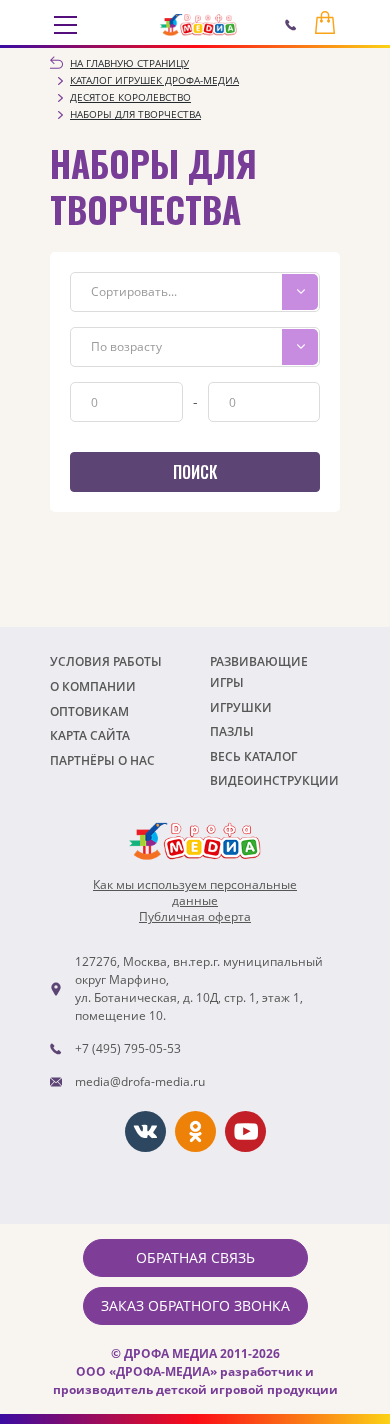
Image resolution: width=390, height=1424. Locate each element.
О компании (93, 686)
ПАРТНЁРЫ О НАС (102, 760)
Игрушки (241, 707)
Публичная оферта (195, 917)
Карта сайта (90, 735)
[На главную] (198, 25)
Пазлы (232, 731)
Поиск (195, 472)
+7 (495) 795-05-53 (128, 1048)
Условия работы (106, 661)
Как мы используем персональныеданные (195, 893)
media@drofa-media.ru (140, 1081)
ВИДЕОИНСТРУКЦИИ (274, 780)
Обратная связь (195, 1257)
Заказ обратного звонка (195, 1305)
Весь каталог (253, 756)
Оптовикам (89, 711)
